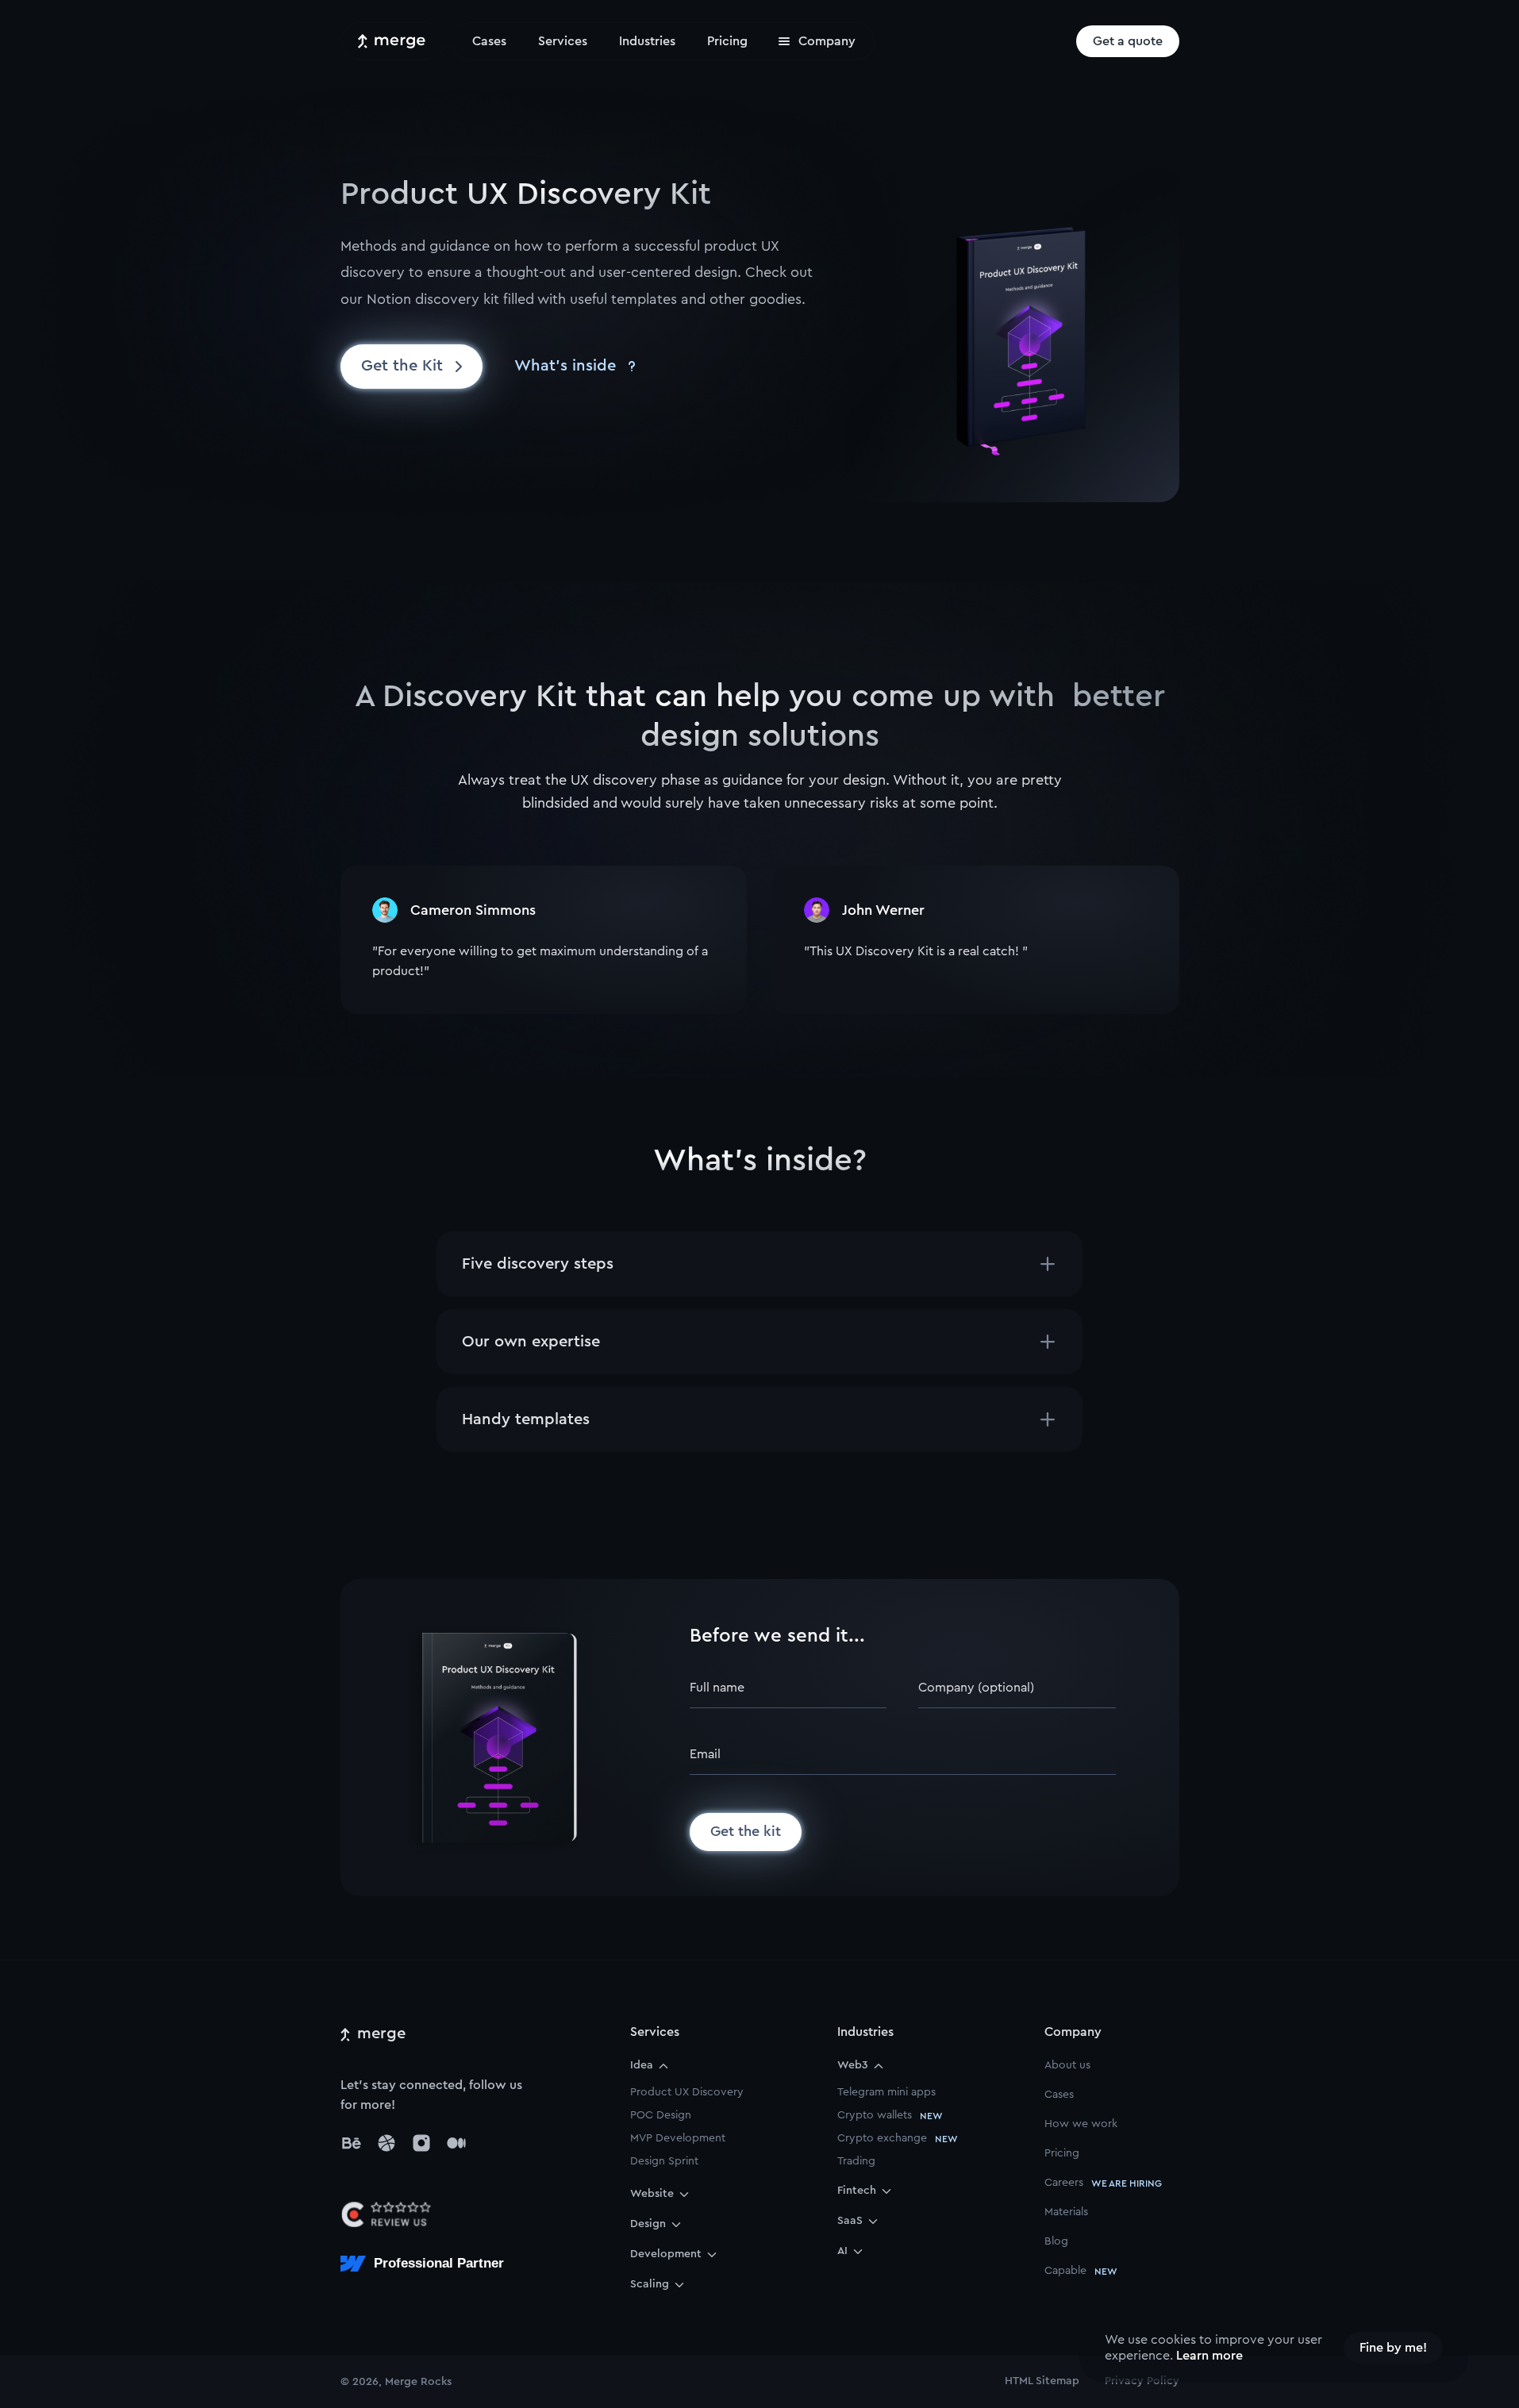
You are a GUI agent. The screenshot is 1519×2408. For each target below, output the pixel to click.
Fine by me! (1393, 2348)
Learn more (1209, 2356)
